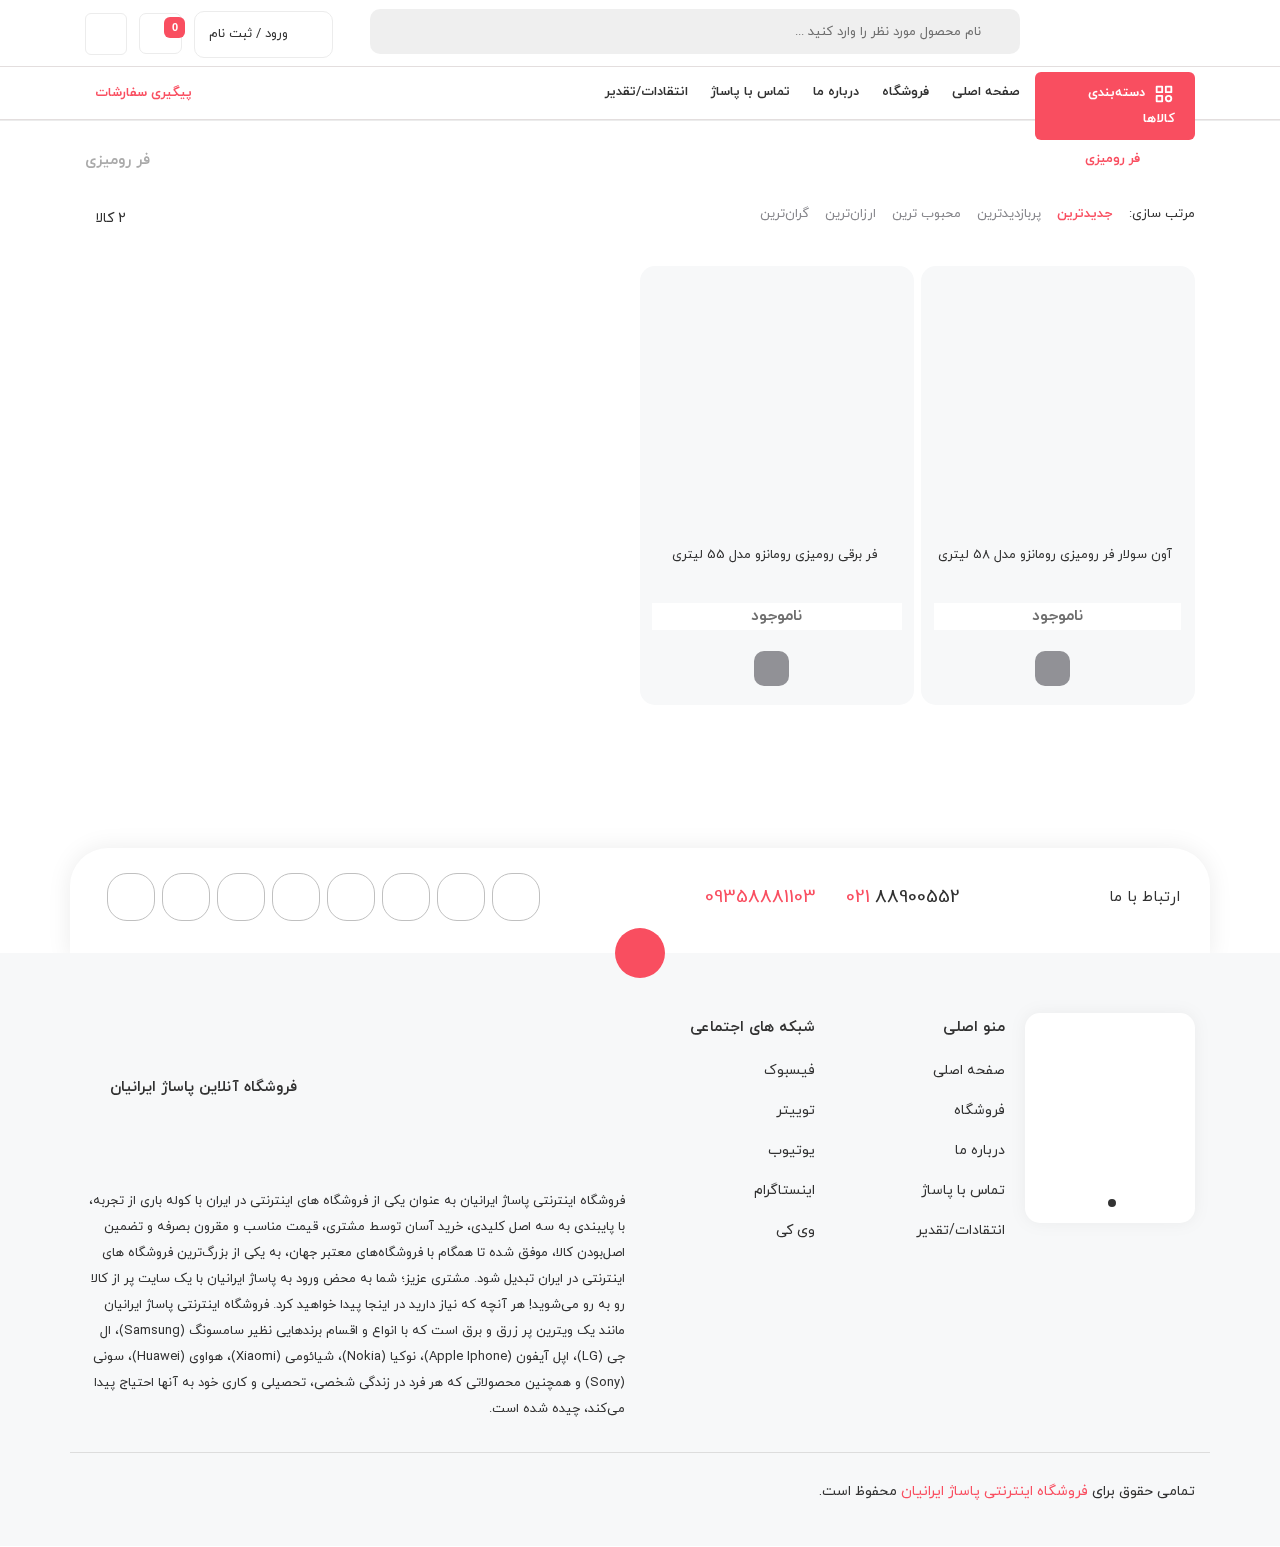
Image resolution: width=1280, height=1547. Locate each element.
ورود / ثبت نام (248, 34)
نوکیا (403, 1357)
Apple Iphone (468, 1357)
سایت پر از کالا (130, 1279)
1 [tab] (1112, 1203)
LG (590, 1357)
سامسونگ (216, 1331)
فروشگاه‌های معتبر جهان (356, 1253)
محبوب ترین (926, 214)
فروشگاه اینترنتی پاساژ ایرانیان (542, 1201)
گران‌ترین (784, 214)
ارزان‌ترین (850, 214)
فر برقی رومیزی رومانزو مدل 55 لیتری (774, 555)
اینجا (377, 1305)
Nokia (364, 1357)
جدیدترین (1084, 214)
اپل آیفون (542, 1357)
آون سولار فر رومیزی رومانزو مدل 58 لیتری (1055, 555)
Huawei (158, 1357)
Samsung (152, 1331)
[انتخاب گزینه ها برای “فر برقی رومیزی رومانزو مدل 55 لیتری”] (771, 668)
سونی (108, 1357)
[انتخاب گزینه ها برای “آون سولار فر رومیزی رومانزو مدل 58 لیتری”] (1052, 668)
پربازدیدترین (1009, 214)
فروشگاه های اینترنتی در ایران (287, 1201)
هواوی (206, 1357)
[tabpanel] (1110, 1113)
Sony (605, 1383)
